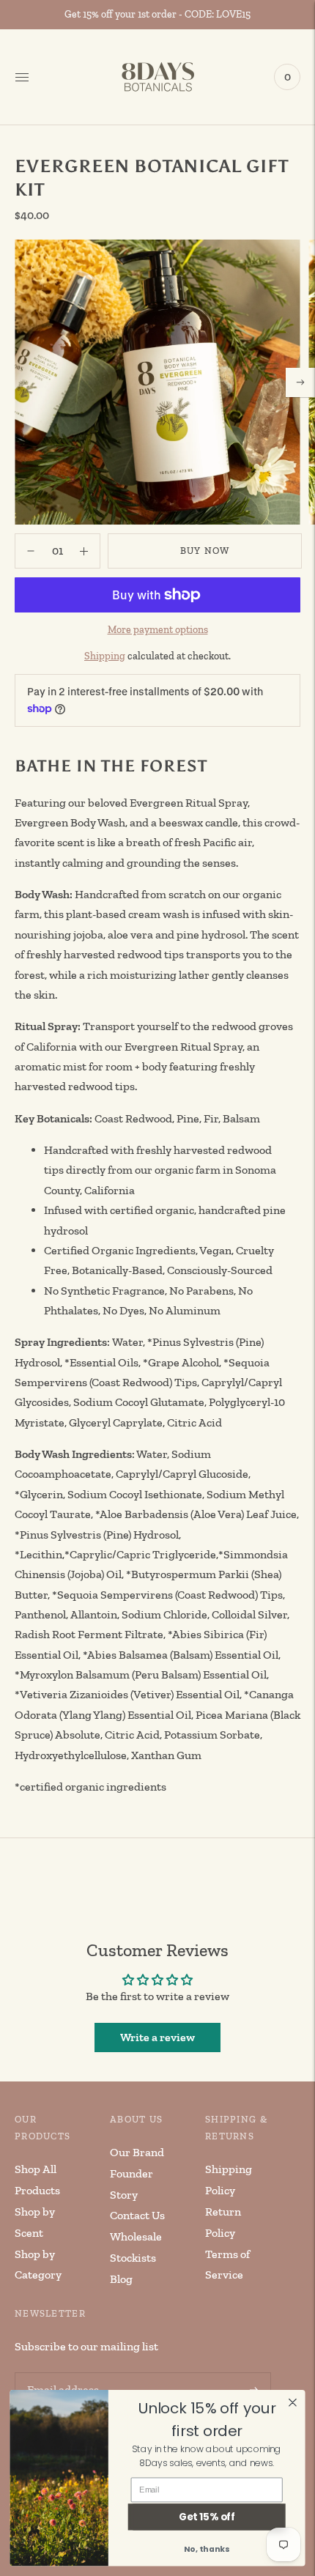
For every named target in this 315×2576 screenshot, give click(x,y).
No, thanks (207, 2549)
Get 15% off (207, 2517)
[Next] (300, 382)
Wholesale (136, 2236)
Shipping (105, 656)
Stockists (133, 2258)
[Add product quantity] (31, 551)
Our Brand (137, 2152)
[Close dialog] (293, 2402)
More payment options (158, 630)
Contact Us (137, 2215)
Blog (121, 2279)
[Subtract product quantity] (84, 551)
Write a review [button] (157, 2037)
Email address (61, 2373)
